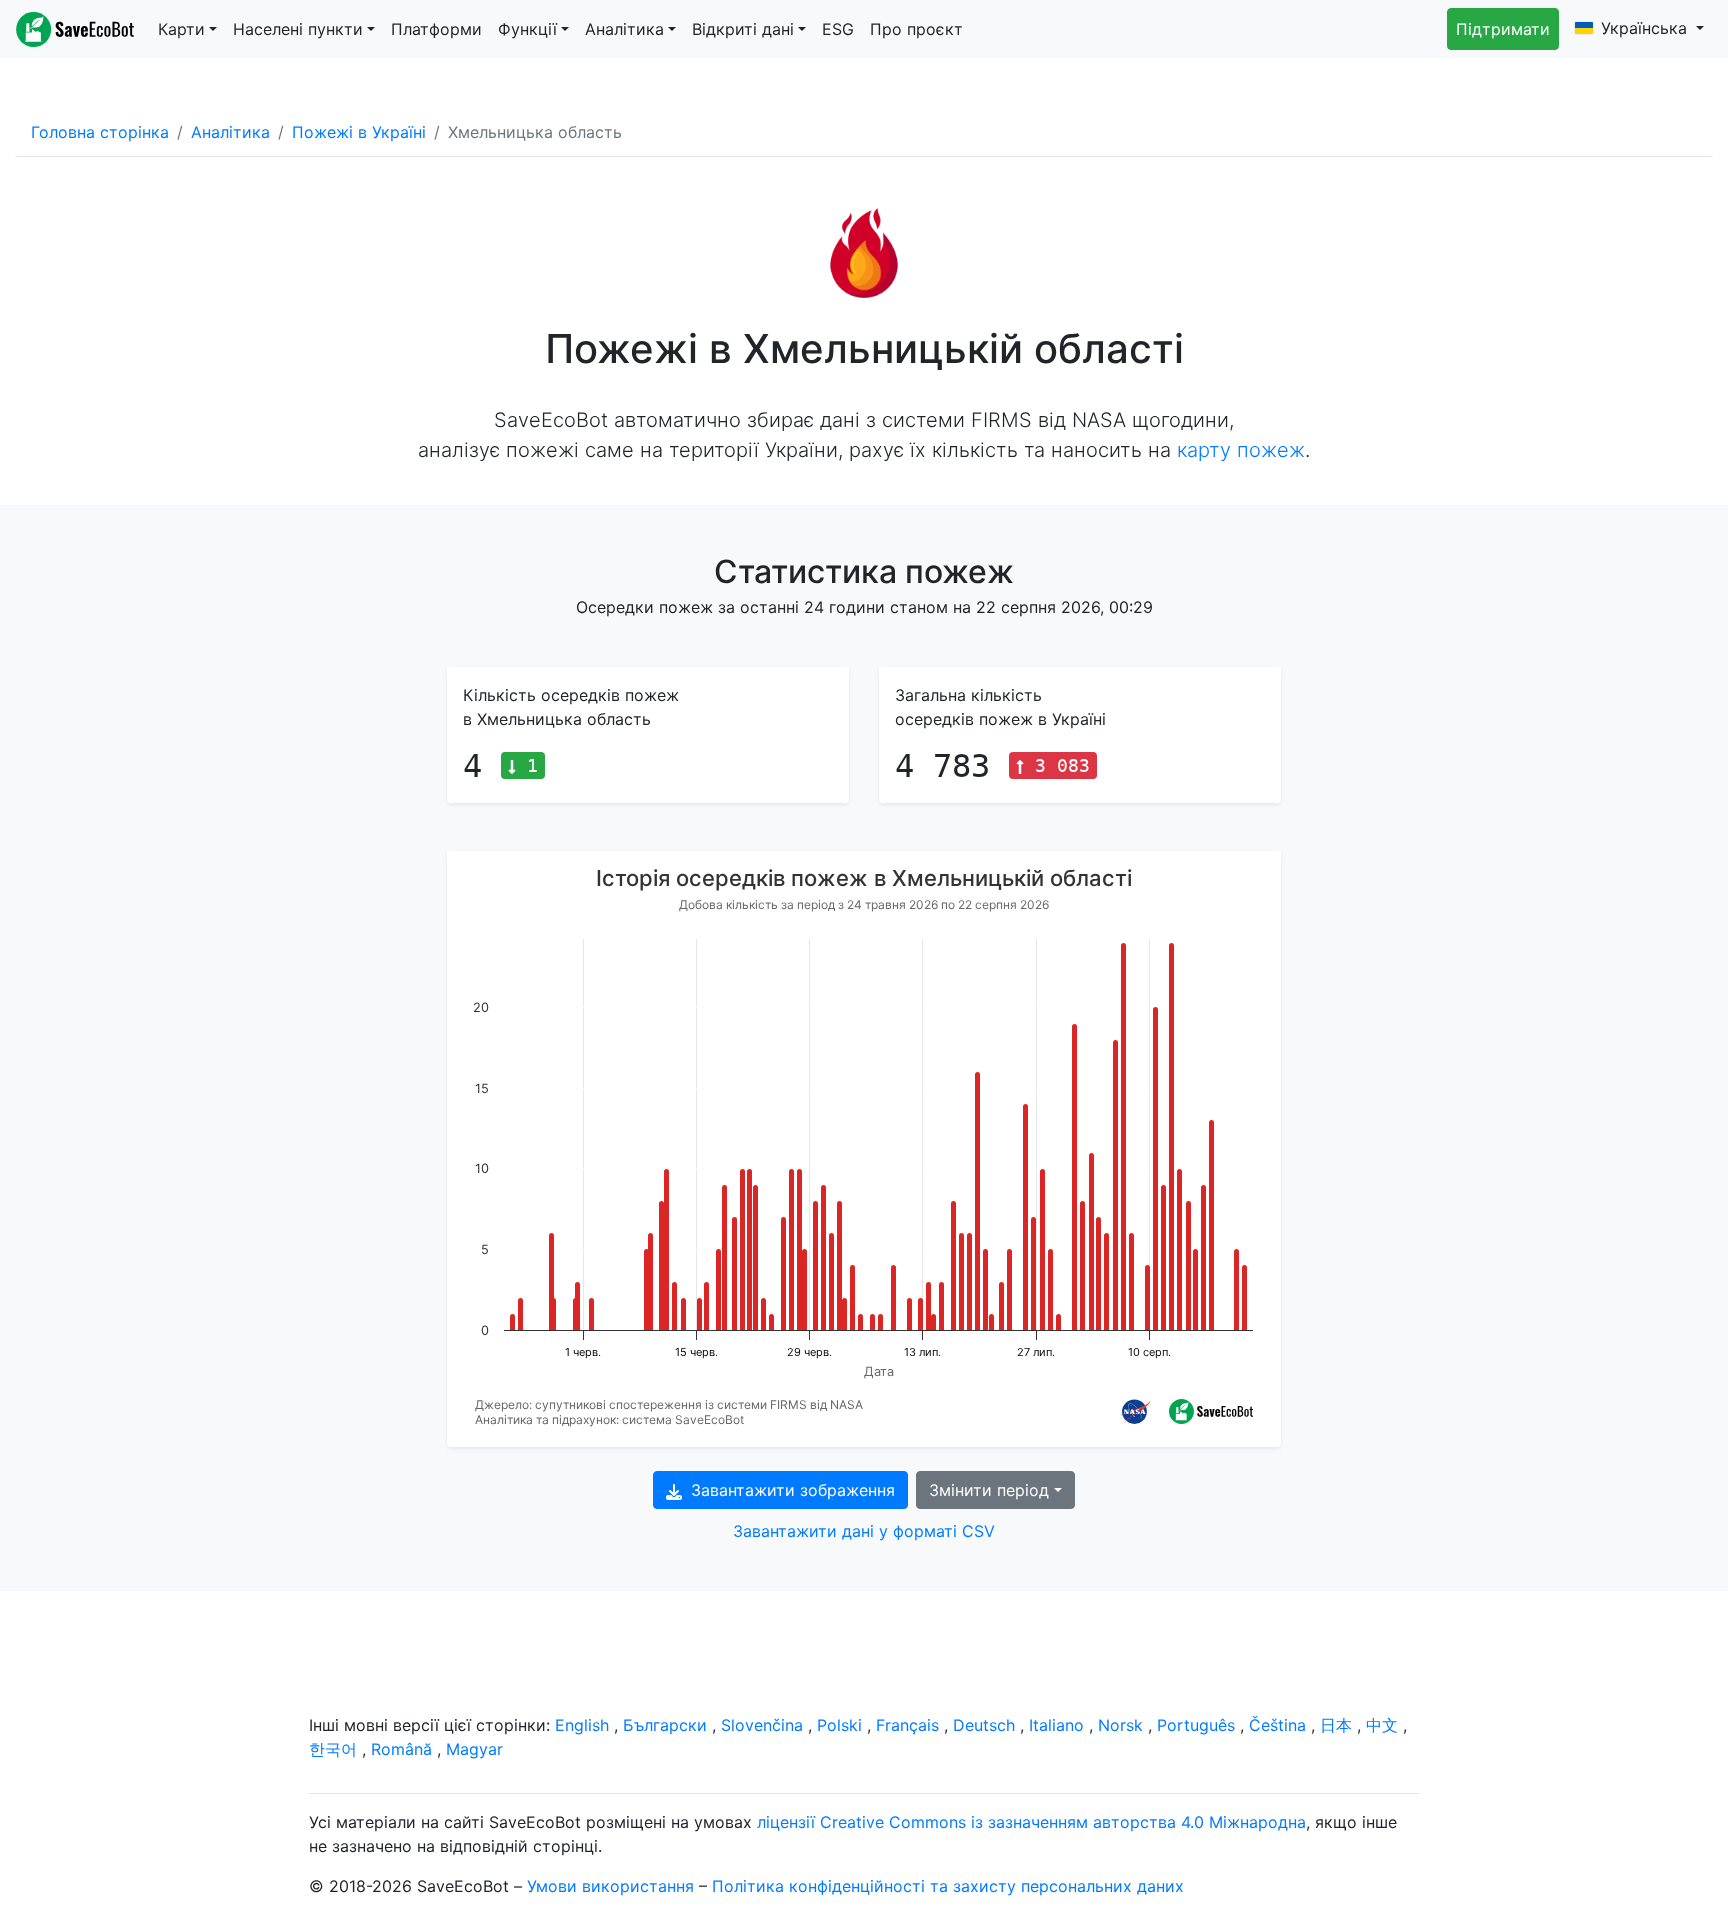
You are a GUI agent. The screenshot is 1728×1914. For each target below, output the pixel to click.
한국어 (333, 1749)
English (582, 1725)
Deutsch (984, 1725)
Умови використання (610, 1886)
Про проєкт (916, 29)
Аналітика (624, 29)
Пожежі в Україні (359, 132)
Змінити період (989, 1490)
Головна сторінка (100, 132)
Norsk (1120, 1725)
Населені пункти (298, 29)
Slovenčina (762, 1725)
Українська (1646, 28)
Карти (181, 29)
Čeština (1277, 1725)
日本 (1336, 1725)
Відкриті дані (743, 29)
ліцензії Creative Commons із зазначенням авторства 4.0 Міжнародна (1031, 1822)
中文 (1382, 1725)
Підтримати (1503, 29)
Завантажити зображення (790, 1490)
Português (1196, 1725)
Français (907, 1725)
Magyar (474, 1749)
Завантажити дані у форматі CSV (864, 1531)
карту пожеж (1241, 450)
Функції (527, 29)
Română (401, 1749)
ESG (838, 29)
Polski (839, 1725)
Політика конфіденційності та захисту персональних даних (948, 1886)
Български (665, 1725)
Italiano (1056, 1725)
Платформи (436, 29)
